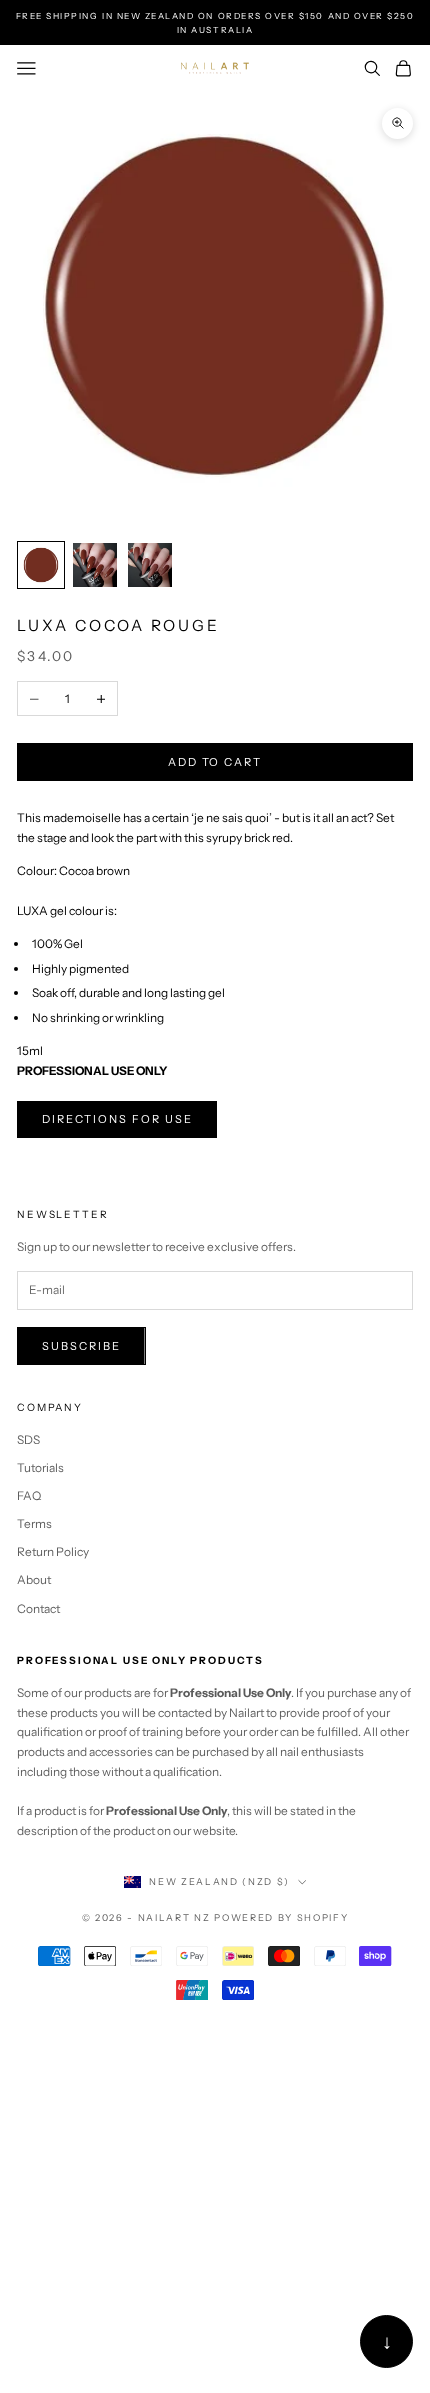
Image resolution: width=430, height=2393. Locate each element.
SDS (28, 1439)
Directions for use (117, 1119)
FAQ (29, 1495)
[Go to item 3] (150, 565)
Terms (34, 1523)
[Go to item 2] (95, 565)
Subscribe (81, 1346)
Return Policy (53, 1551)
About (34, 1579)
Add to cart (215, 762)
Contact (38, 1608)
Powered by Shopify (281, 1917)
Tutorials (40, 1467)
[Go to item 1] (41, 565)
